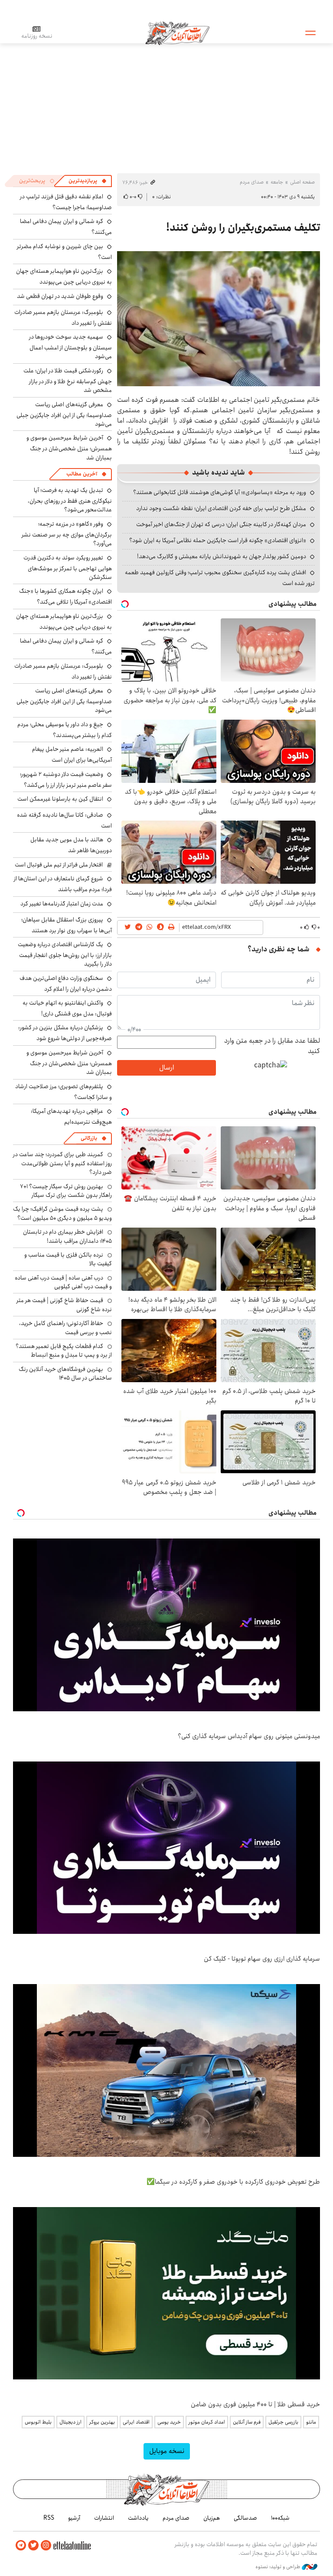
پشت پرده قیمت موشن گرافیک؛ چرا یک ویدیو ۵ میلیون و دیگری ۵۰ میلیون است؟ (62, 1213)
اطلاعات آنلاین (177, 32)
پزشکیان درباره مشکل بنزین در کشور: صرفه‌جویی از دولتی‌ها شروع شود (65, 1033)
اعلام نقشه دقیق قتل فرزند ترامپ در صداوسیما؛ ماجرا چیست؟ (66, 202)
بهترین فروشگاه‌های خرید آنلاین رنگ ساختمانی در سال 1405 (65, 1374)
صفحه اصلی (302, 182)
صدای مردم (252, 182)
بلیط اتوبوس (38, 2422)
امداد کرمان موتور (207, 2422)
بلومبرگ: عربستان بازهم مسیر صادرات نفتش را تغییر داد (63, 318)
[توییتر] (33, 2545)
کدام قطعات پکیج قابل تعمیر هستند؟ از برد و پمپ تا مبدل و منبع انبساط (64, 1351)
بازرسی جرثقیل (283, 2422)
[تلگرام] (21, 2545)
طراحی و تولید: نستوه (279, 2567)
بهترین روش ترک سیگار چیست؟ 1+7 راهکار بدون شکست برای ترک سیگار (66, 1191)
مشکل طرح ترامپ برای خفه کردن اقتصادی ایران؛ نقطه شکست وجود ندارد (221, 508)
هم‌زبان (212, 2518)
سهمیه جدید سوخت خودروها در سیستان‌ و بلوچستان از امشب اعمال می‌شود (70, 347)
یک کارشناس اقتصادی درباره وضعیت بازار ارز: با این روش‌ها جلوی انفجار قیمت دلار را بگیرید (65, 954)
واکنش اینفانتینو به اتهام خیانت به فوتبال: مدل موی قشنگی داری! (67, 1008)
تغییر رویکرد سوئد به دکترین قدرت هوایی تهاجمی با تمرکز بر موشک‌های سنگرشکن (68, 567)
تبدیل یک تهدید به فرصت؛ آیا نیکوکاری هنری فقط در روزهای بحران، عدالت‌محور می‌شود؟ (70, 500)
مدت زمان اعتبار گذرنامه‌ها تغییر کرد (62, 904)
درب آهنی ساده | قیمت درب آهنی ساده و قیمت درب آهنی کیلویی (63, 1282)
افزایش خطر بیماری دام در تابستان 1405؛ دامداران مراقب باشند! (67, 1236)
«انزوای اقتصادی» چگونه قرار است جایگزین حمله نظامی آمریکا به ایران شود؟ (218, 540)
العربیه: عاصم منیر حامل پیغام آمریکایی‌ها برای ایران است (72, 755)
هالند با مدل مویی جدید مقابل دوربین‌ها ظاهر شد (71, 845)
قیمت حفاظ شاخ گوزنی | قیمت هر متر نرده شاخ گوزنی (64, 1305)
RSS (49, 2518)
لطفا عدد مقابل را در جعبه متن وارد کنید (272, 1046)
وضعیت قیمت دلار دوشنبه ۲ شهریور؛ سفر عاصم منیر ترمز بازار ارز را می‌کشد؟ (66, 780)
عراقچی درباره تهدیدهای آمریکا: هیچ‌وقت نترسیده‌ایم (71, 1117)
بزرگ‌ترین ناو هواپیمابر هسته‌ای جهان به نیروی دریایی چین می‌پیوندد (64, 276)
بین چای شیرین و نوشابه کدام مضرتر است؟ (64, 252)
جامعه (277, 182)
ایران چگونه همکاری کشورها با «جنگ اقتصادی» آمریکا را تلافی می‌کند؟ (65, 596)
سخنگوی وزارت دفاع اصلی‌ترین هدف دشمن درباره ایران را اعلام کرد (66, 984)
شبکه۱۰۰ (280, 2518)
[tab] (88, 181)
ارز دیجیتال (70, 2422)
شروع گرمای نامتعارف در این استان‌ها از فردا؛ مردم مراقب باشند (63, 884)
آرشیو (74, 2518)
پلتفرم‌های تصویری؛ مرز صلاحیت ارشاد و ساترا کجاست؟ (64, 1092)
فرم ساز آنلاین (247, 2422)
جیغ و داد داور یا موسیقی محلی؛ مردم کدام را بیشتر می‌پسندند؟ (65, 730)
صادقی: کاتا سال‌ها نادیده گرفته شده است (64, 820)
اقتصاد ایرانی (136, 2422)
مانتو (311, 2422)
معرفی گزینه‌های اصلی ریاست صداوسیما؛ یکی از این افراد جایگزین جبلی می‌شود (64, 414)
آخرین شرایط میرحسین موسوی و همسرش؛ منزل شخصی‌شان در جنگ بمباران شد (69, 448)
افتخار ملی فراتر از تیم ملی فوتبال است (59, 865)
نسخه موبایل (167, 2451)
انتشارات (104, 2518)
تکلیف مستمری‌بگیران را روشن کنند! (241, 228)
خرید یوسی (169, 2422)
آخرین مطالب (82, 474)
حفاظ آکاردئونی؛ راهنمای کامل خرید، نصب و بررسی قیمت (65, 1328)
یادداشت (138, 2518)
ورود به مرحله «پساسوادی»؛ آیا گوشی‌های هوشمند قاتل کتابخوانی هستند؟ (220, 492)
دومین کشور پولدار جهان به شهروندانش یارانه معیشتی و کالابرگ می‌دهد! (222, 556)
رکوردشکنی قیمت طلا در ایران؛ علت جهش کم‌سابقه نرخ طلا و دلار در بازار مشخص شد (68, 380)
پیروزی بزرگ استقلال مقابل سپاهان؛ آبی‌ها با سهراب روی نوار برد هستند (67, 925)
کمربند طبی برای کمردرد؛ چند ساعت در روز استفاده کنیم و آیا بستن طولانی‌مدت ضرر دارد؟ (62, 1163)
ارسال (166, 1068)
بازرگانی (89, 1138)
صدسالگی (245, 2518)
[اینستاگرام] (46, 2545)
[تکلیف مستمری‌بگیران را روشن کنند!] (219, 319)
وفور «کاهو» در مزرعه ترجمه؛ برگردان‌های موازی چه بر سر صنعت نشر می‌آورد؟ (67, 534)
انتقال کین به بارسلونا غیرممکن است (60, 799)
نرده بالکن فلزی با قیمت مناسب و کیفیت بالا (68, 1259)
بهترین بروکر (102, 2422)
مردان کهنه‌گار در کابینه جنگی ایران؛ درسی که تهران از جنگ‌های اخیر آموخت (221, 524)
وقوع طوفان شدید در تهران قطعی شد (60, 296)
